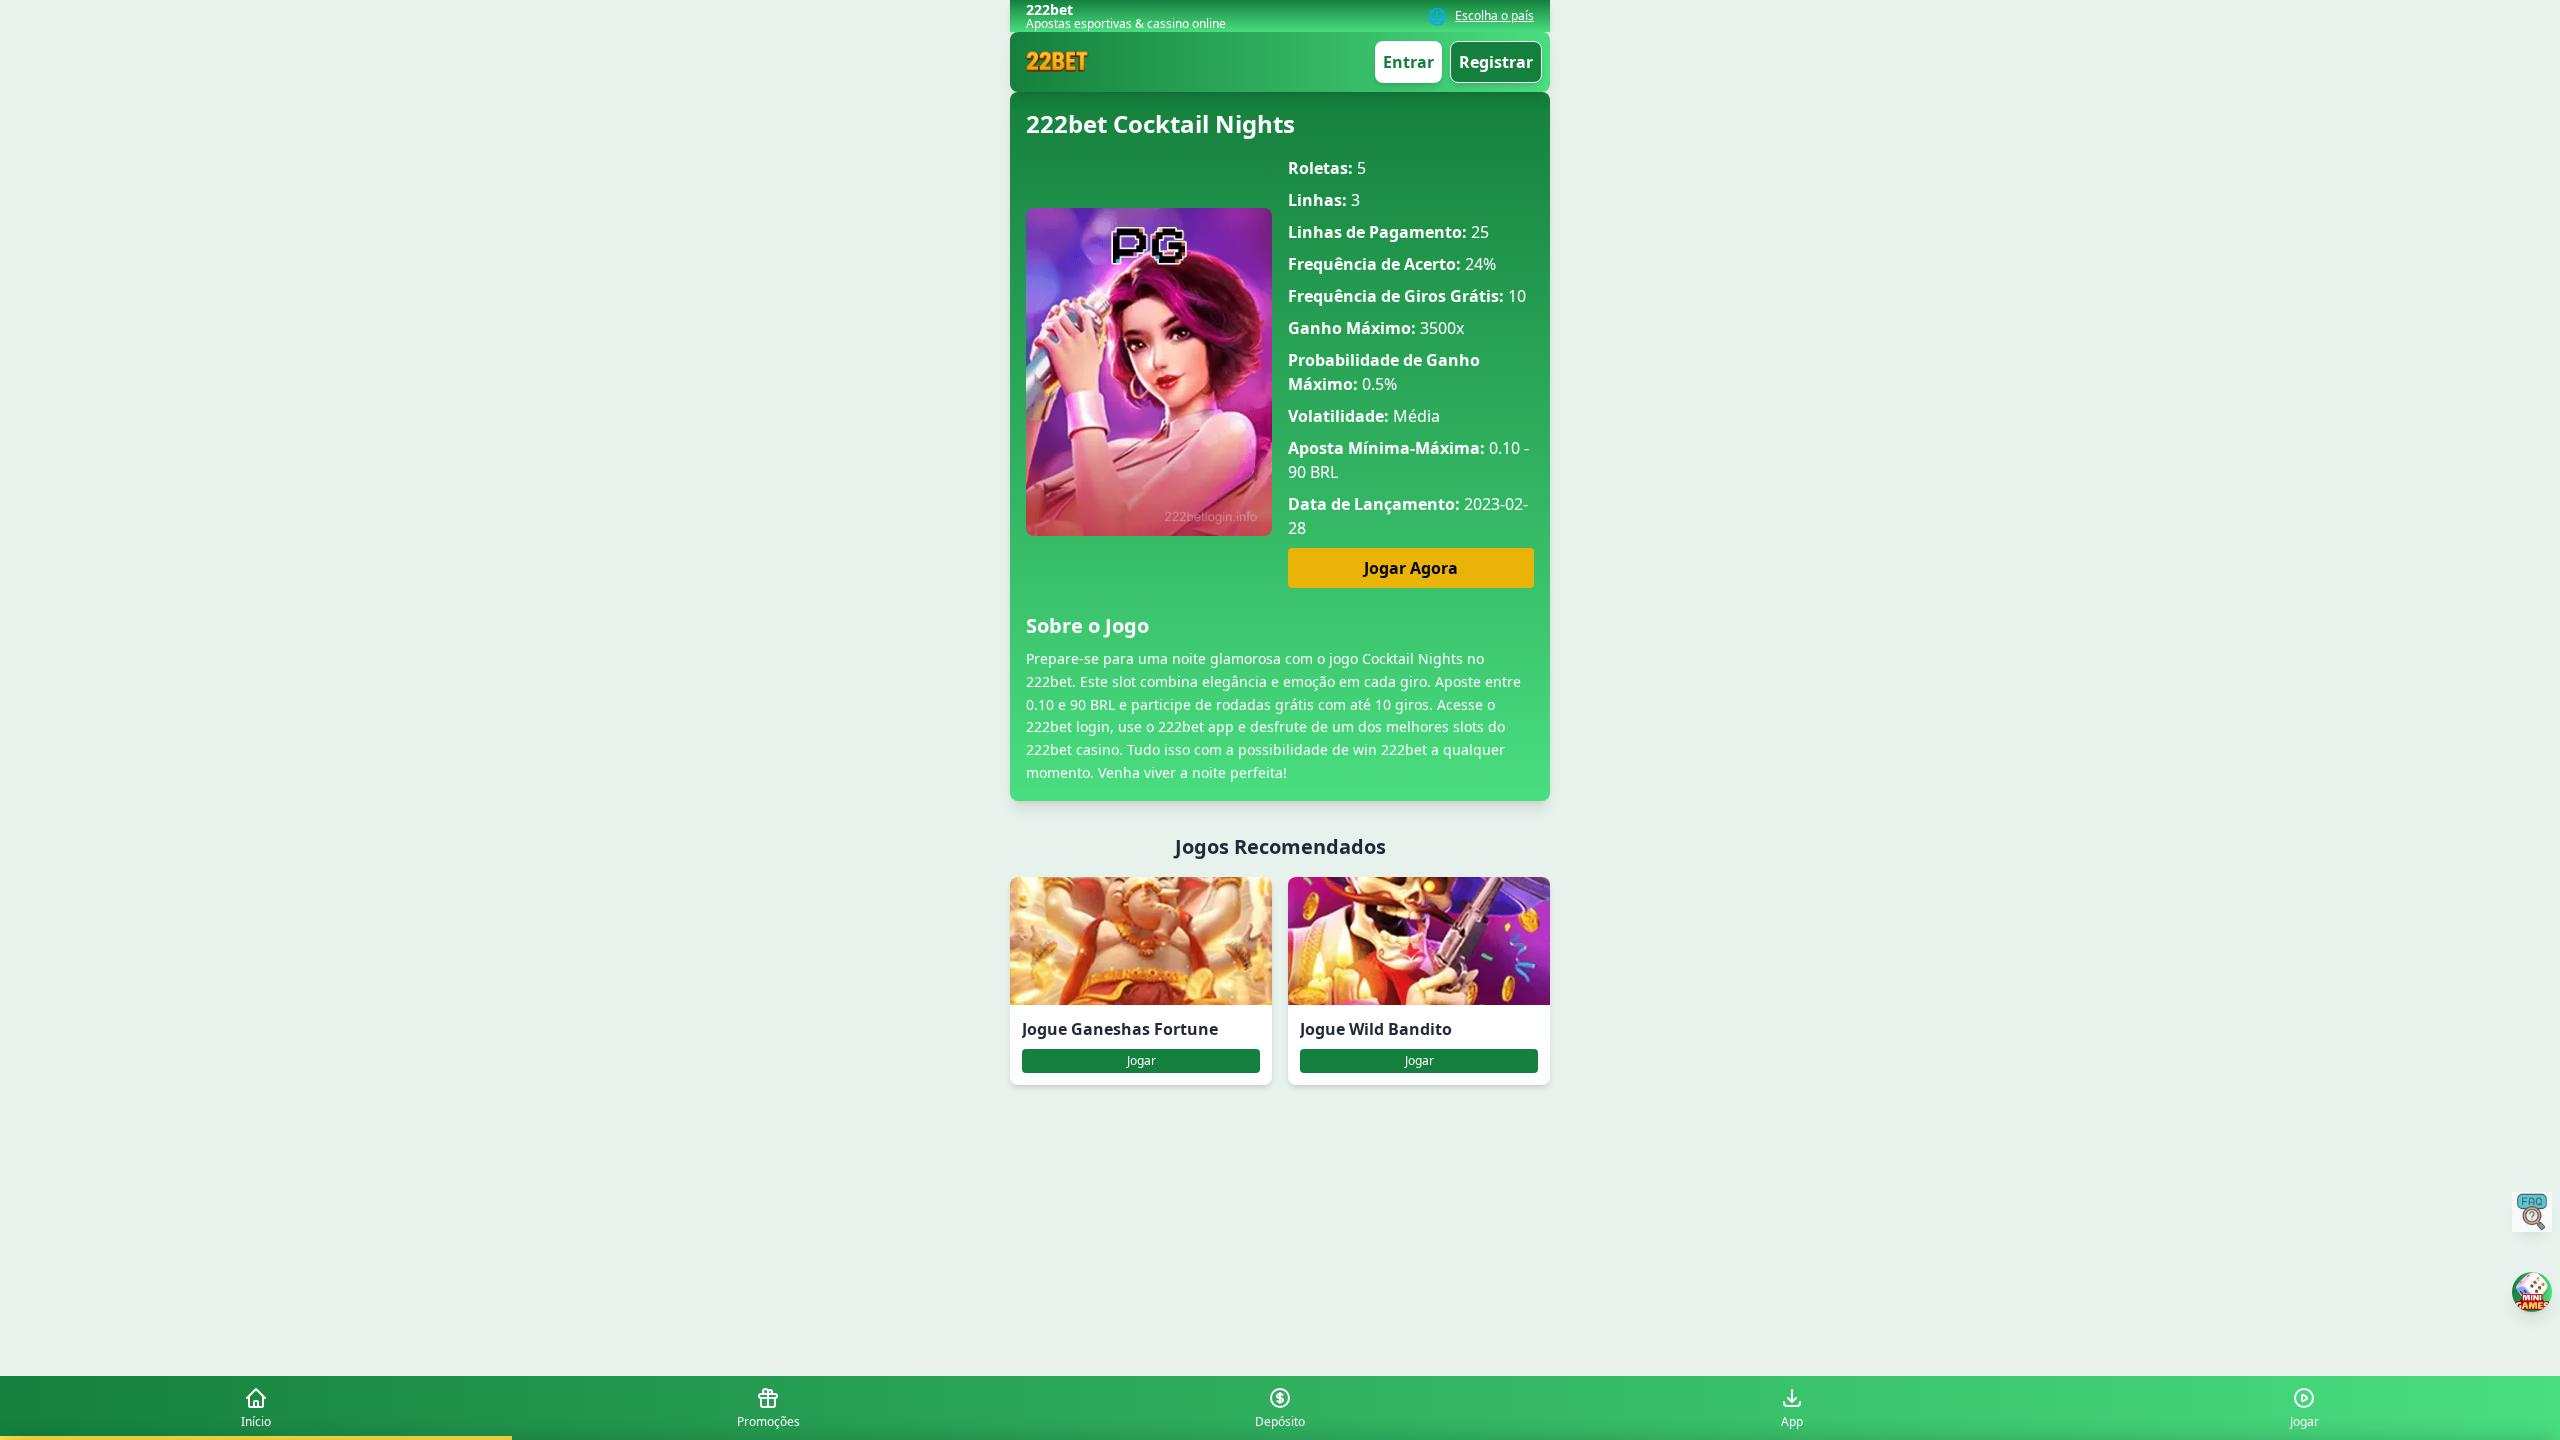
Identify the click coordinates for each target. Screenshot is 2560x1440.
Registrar (1496, 62)
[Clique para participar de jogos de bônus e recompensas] (2532, 1292)
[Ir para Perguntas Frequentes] (2532, 1212)
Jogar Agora (1411, 568)
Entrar (1408, 62)
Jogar (1141, 1060)
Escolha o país (1494, 16)
